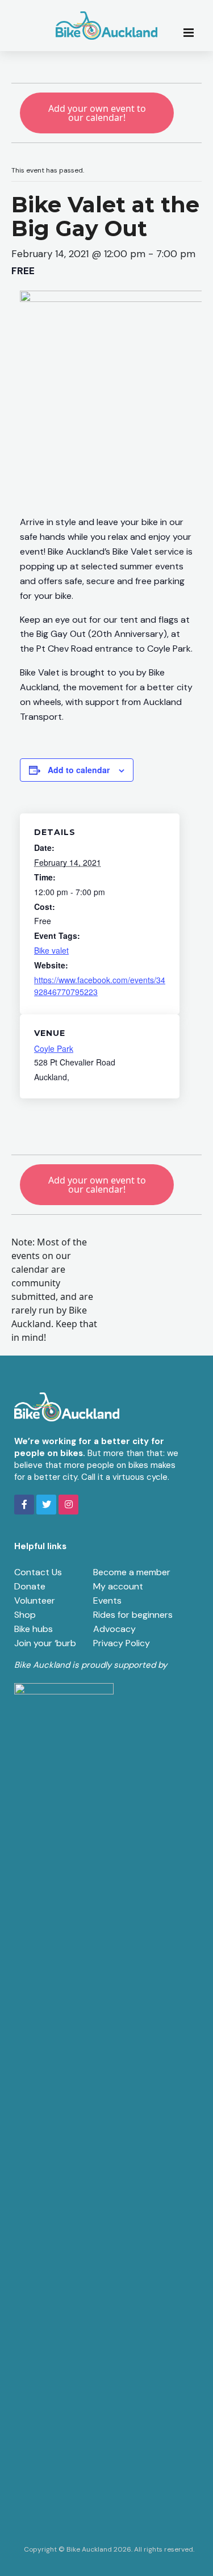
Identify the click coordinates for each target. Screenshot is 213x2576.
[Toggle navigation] (192, 32)
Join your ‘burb (45, 1643)
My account (118, 1586)
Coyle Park (54, 1048)
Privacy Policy (122, 1643)
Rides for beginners (133, 1615)
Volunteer (35, 1600)
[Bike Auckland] (107, 26)
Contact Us (38, 1572)
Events (107, 1600)
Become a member (132, 1572)
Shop (25, 1615)
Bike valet (51, 950)
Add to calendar (79, 770)
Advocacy (114, 1629)
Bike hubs (34, 1629)
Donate (30, 1586)
